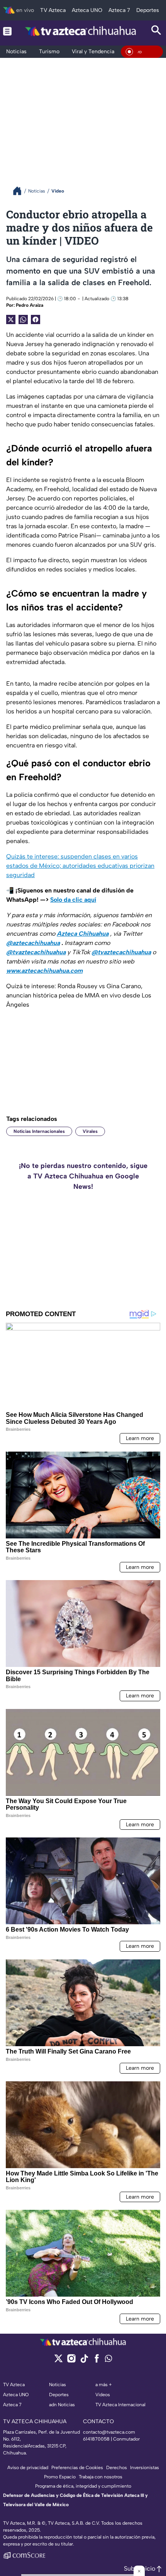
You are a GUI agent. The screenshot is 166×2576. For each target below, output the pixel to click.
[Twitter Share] (11, 319)
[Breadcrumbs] (20, 191)
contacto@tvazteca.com (109, 2432)
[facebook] (97, 2361)
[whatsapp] (108, 2360)
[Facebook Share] (36, 319)
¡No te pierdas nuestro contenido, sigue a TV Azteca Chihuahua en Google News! (83, 1176)
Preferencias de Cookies (77, 2468)
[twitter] (58, 2361)
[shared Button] (23, 319)
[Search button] (156, 31)
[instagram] (71, 2361)
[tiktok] (84, 2361)
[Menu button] (7, 31)
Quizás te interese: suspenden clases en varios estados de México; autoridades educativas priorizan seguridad (80, 866)
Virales (90, 1131)
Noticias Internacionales (39, 1131)
